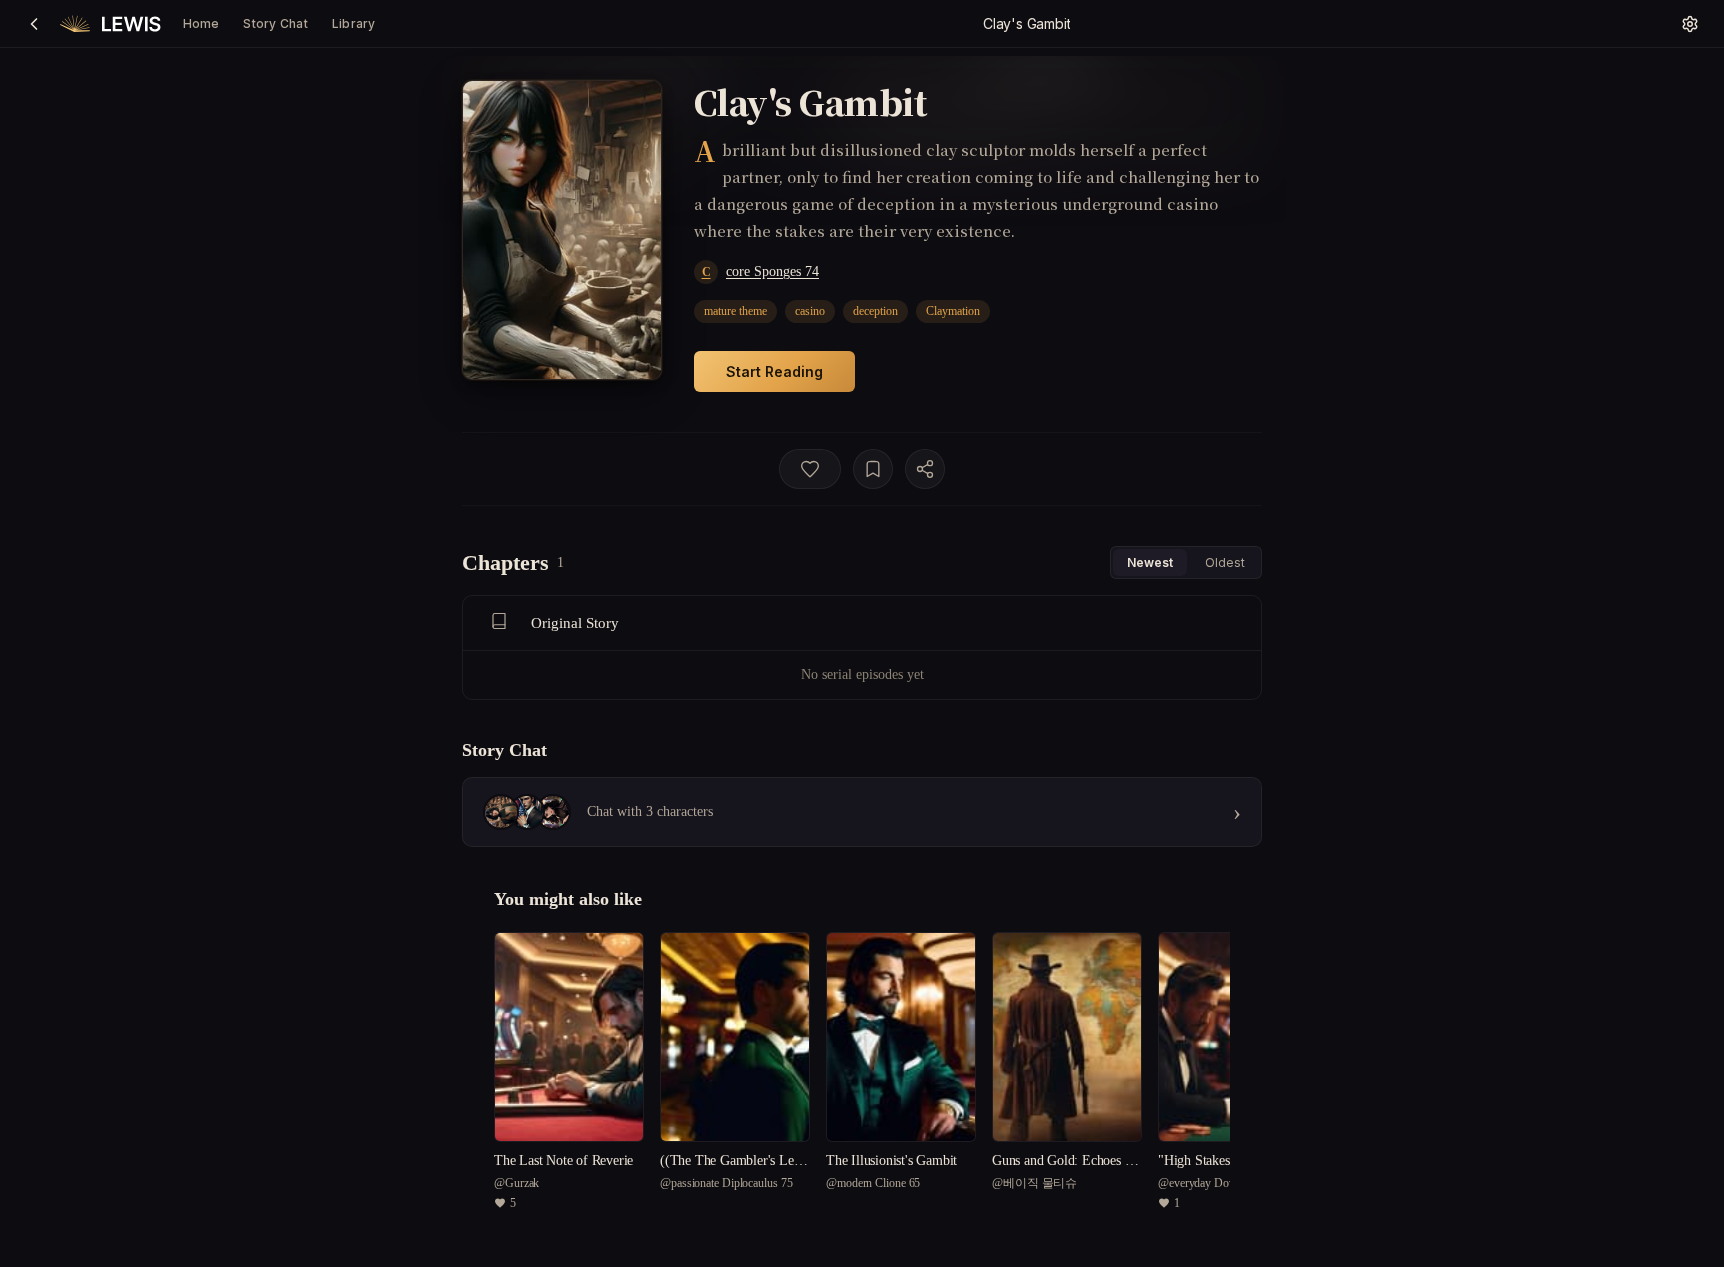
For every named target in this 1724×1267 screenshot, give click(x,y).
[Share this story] (925, 469)
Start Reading (774, 371)
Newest (1150, 562)
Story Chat (275, 23)
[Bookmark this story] (873, 469)
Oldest (1225, 562)
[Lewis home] (110, 24)
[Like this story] (810, 469)
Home (201, 23)
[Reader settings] (1690, 24)
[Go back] (34, 24)
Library (354, 23)
